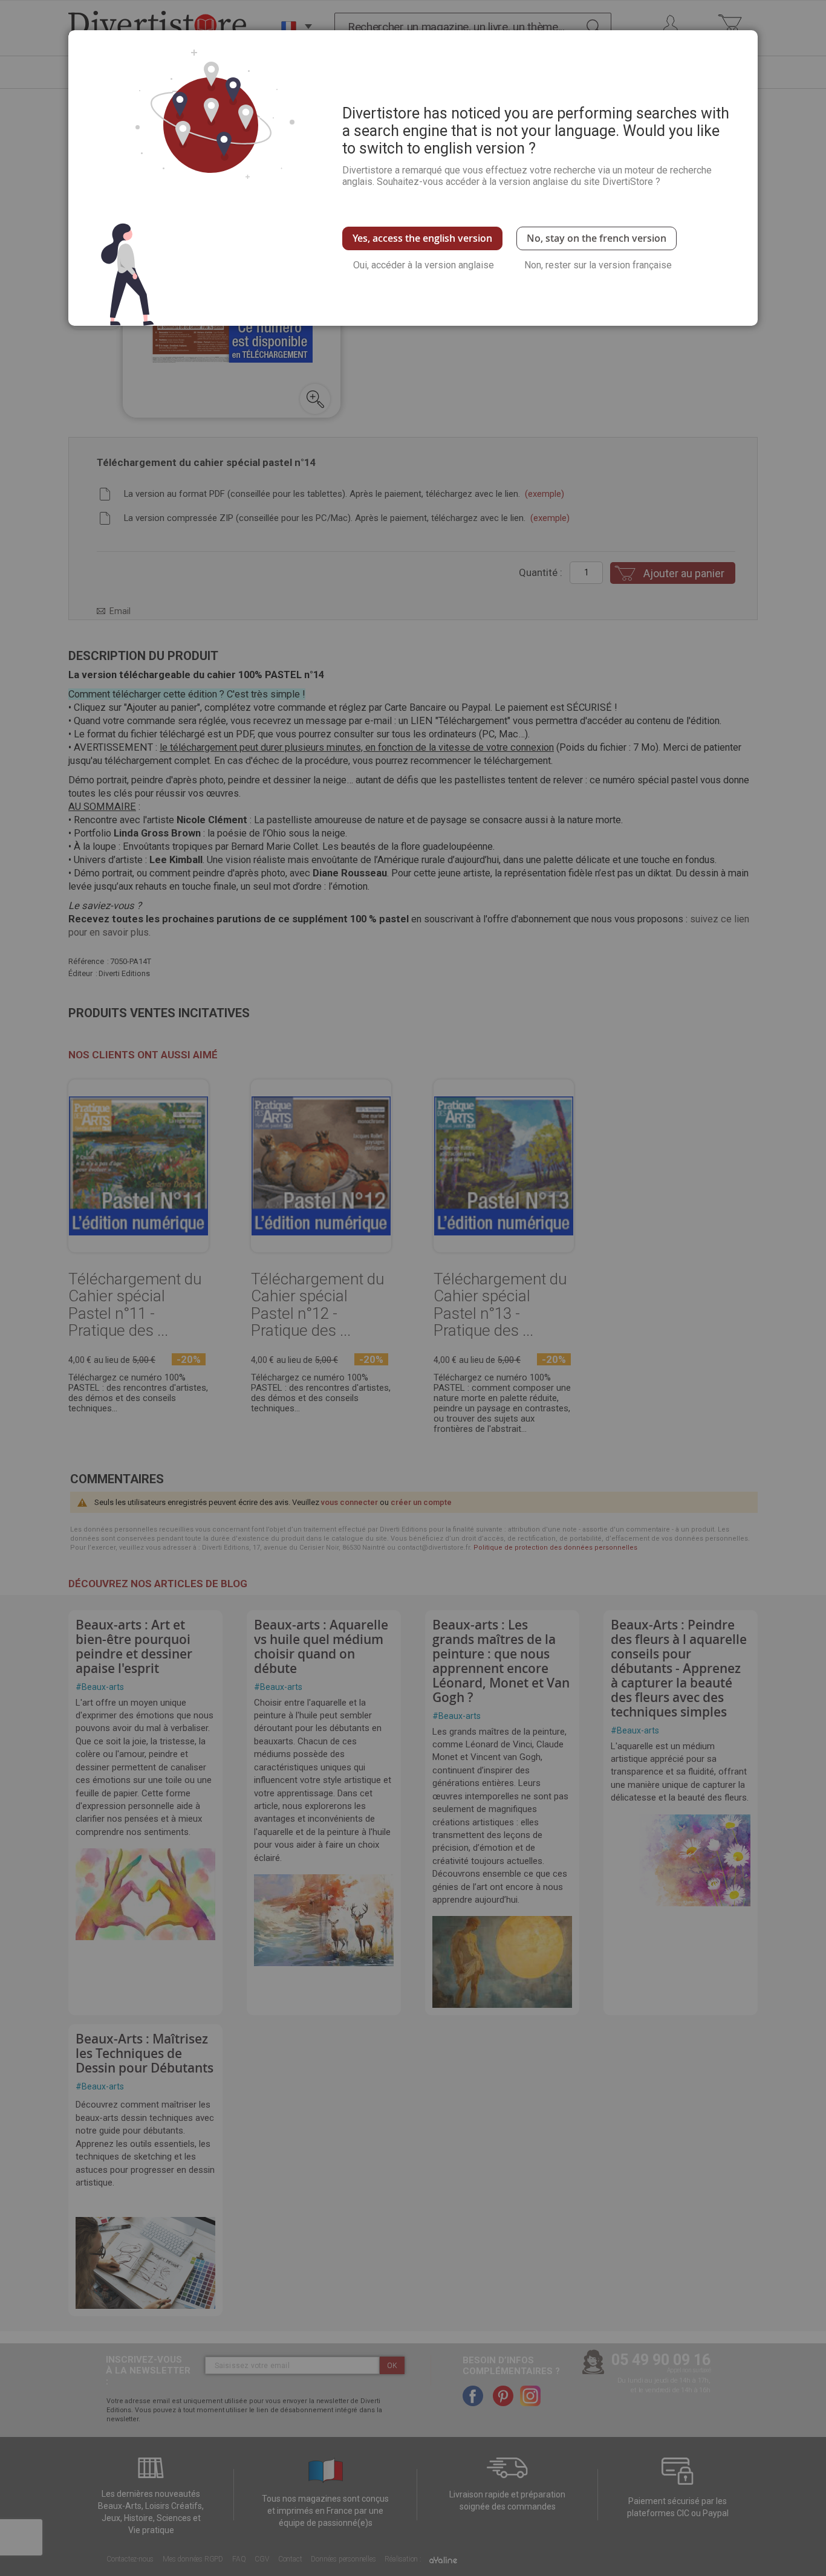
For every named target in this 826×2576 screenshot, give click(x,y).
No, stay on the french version (597, 238)
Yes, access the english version (422, 238)
